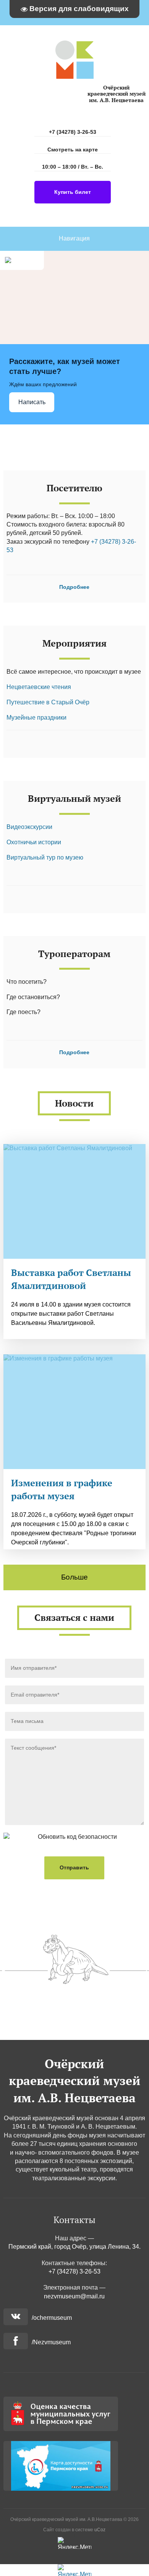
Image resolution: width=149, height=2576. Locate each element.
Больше (74, 1577)
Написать (32, 402)
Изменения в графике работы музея (62, 1489)
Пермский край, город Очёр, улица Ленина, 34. (74, 2247)
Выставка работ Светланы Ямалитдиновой (71, 1279)
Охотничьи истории (34, 842)
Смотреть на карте (73, 150)
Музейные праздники (36, 718)
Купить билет (73, 192)
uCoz (100, 2530)
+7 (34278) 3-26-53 (73, 132)
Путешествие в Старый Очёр (48, 702)
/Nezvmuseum (51, 2342)
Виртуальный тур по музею (45, 857)
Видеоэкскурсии (29, 827)
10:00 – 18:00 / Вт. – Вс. (73, 167)
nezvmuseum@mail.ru (74, 2296)
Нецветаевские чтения (39, 687)
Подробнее (74, 587)
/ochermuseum (52, 2318)
